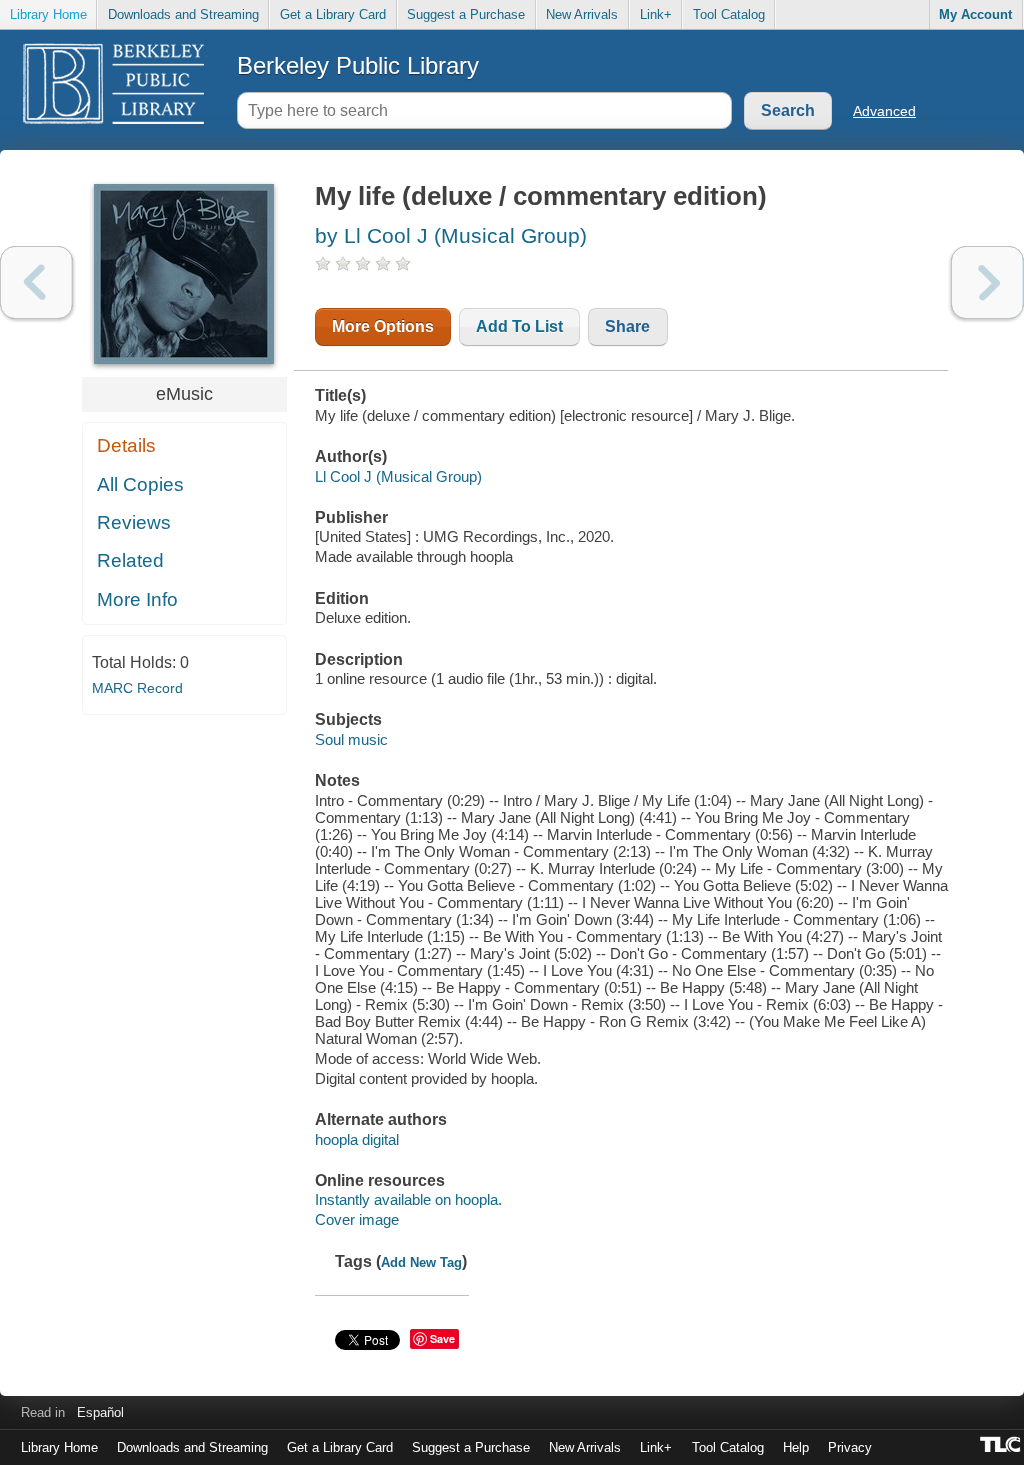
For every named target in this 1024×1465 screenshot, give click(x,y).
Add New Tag (421, 1262)
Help (796, 1447)
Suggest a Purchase (466, 14)
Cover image (357, 1219)
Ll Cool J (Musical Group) (398, 476)
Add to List (519, 326)
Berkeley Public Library (358, 65)
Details (126, 445)
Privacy (850, 1447)
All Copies (140, 484)
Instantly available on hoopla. (408, 1199)
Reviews (134, 522)
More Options (383, 326)
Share (627, 326)
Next (987, 282)
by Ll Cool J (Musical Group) (451, 235)
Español (100, 1412)
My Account (975, 14)
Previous (36, 282)
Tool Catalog (729, 14)
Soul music (351, 739)
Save (442, 1338)
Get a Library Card (333, 14)
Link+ (656, 14)
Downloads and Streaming (183, 14)
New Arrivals (582, 14)
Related (130, 560)
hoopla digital (357, 1139)
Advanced (884, 111)
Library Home (48, 14)
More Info (137, 599)
